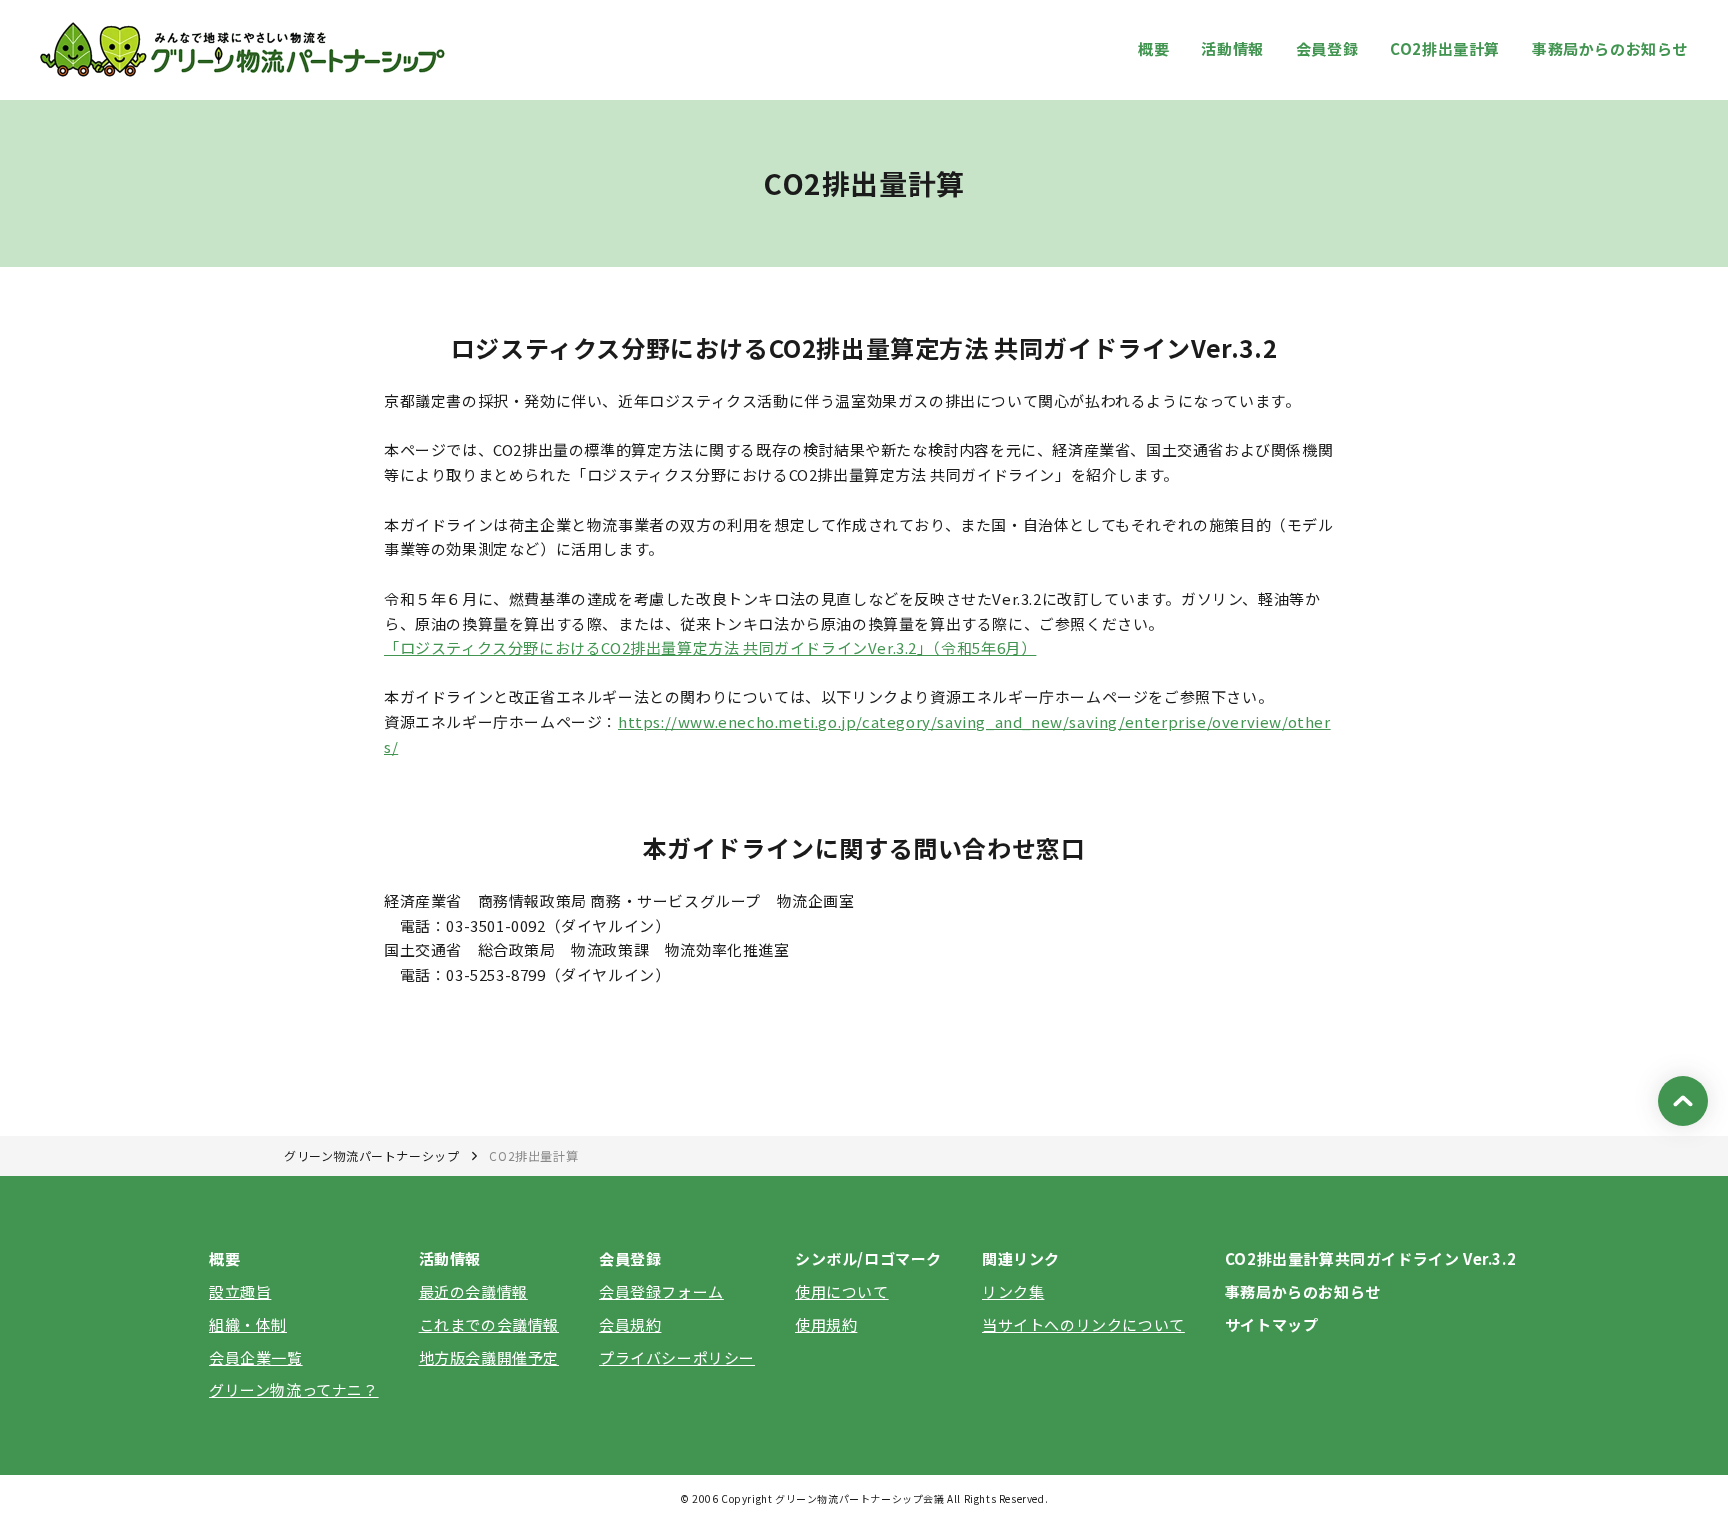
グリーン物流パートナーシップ (371, 1155)
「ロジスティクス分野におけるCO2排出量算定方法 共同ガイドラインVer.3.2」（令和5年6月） (710, 647)
